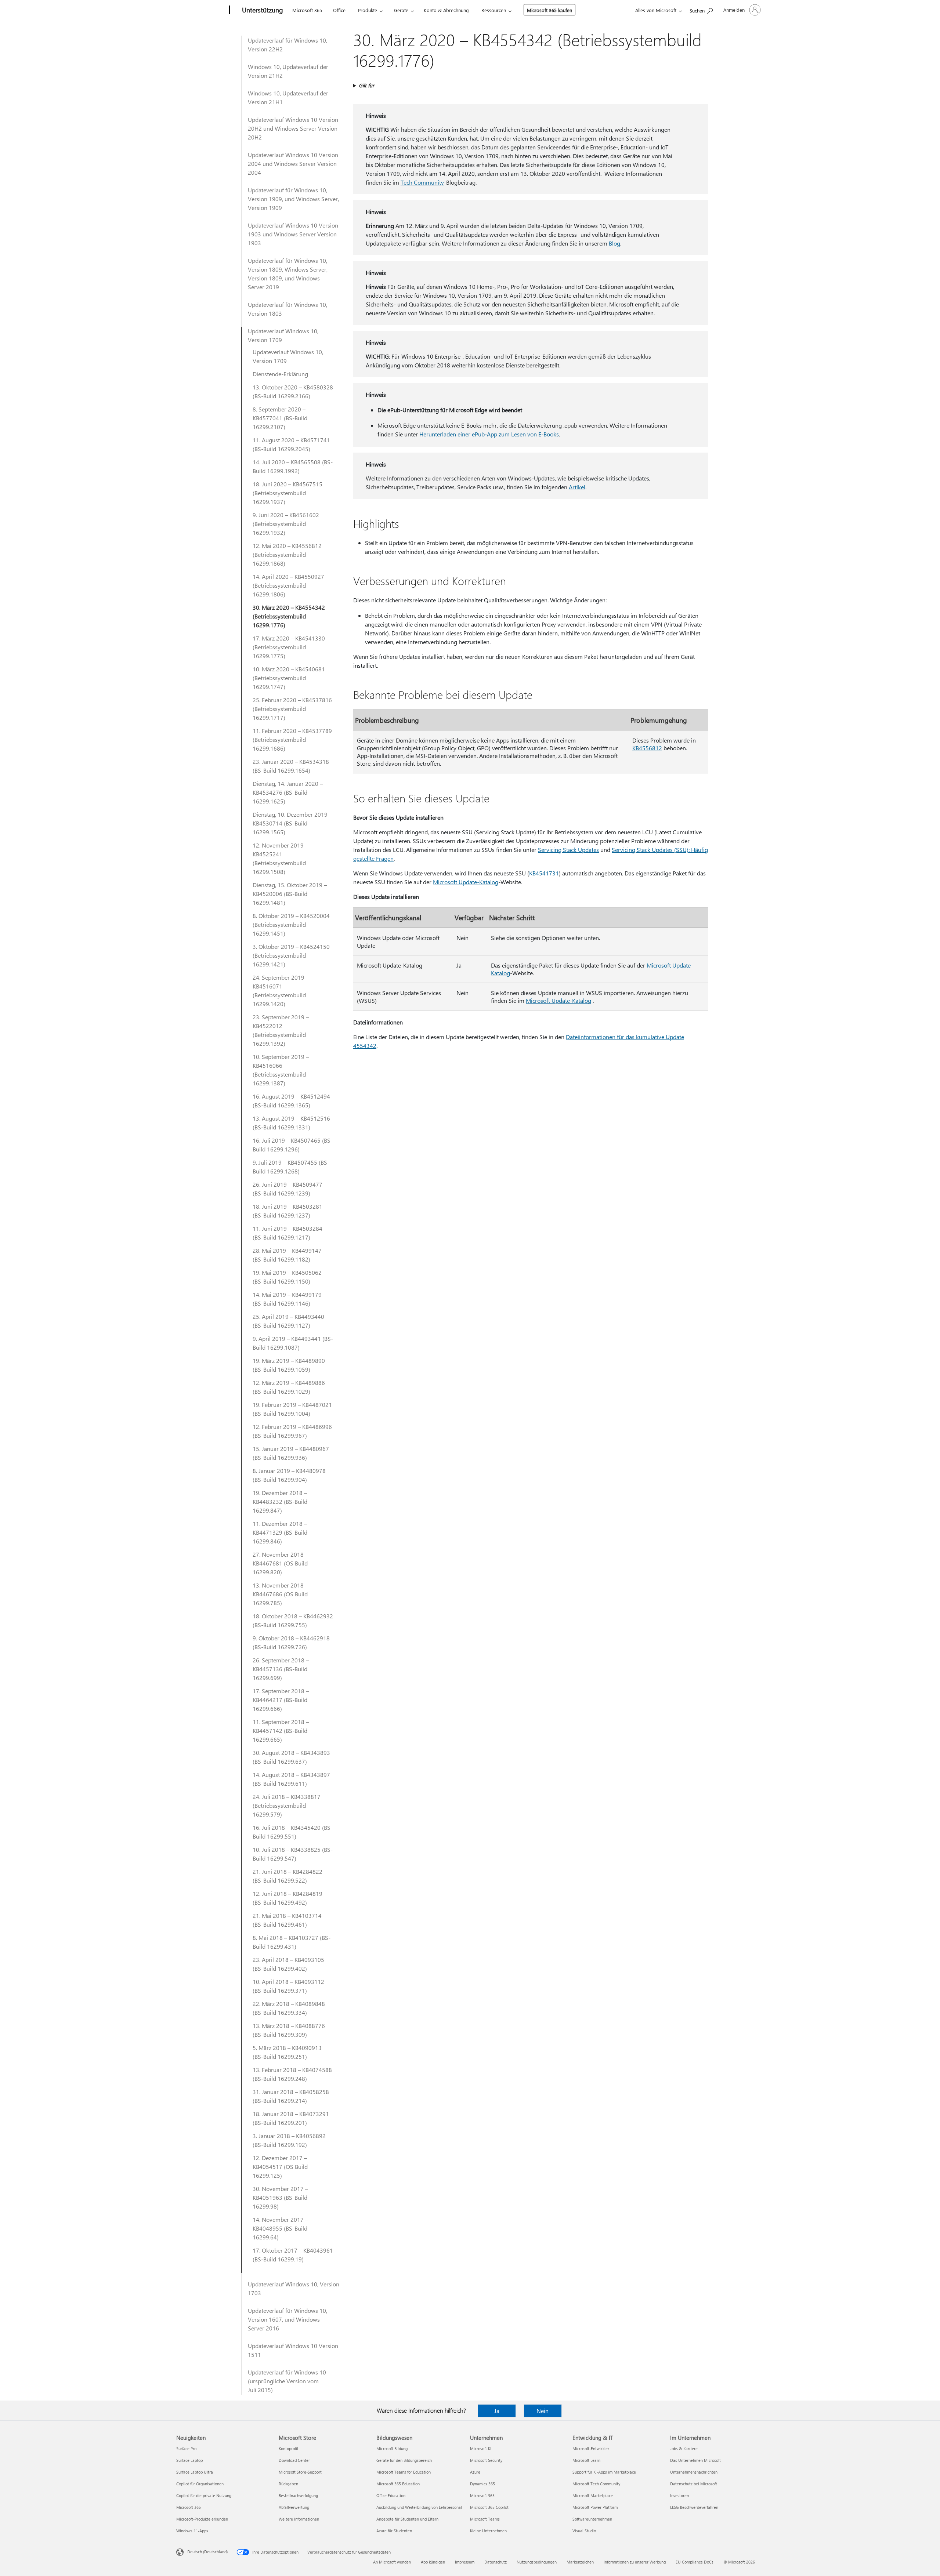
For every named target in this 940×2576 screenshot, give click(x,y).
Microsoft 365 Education (398, 2484)
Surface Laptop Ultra (195, 2472)
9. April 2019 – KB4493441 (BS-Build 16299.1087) (293, 1343)
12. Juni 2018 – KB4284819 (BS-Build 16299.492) (288, 1898)
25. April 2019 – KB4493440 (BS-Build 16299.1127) (288, 1321)
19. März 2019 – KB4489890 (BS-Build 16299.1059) (289, 1365)
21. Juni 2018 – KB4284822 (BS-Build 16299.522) (288, 1876)
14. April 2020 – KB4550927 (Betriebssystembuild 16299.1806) (288, 585)
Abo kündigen (433, 2562)
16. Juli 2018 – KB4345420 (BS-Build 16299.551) (293, 1832)
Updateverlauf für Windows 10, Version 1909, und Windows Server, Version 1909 (293, 199)
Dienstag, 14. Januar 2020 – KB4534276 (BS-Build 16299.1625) (288, 792)
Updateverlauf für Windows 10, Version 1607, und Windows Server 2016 (288, 2319)
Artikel (577, 487)
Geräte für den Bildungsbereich (404, 2460)
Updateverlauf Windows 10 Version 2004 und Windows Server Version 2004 (293, 164)
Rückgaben (288, 2484)
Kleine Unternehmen (488, 2531)
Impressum (465, 2562)
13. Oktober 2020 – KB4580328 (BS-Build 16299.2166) (293, 391)
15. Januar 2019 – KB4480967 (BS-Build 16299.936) (291, 1453)
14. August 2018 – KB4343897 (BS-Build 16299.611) (291, 1779)
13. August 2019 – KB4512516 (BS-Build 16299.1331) (291, 1123)
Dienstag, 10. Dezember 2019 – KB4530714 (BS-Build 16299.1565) (292, 823)
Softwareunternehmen (592, 2519)
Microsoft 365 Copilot (489, 2507)
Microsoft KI (481, 2448)
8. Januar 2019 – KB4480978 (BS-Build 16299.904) (289, 1475)
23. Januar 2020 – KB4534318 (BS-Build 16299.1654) (291, 766)
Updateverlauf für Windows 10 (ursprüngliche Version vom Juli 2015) (287, 2381)
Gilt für (366, 85)
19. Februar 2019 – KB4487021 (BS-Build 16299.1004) (292, 1409)
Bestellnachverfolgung (298, 2495)
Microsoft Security (486, 2460)
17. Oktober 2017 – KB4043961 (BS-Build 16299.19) (293, 2255)
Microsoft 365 (307, 10)
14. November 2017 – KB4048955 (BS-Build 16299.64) (280, 2228)
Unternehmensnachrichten (694, 2472)
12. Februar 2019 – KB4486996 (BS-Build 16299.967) (292, 1431)
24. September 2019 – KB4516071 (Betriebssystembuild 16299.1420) (281, 991)
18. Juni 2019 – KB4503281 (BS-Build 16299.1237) (288, 1211)
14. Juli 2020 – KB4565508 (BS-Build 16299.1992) (293, 466)
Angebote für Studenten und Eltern (407, 2519)
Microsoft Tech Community (596, 2484)
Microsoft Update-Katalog (466, 882)
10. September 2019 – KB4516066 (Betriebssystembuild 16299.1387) (281, 1070)
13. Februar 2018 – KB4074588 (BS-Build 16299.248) (292, 2074)
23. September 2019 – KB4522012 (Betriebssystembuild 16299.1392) (281, 1030)
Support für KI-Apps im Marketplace (604, 2472)
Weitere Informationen (299, 2519)
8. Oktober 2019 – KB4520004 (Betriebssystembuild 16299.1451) (291, 924)
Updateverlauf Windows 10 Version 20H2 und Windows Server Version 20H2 (293, 128)
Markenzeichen (580, 2562)
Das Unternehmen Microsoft (695, 2460)
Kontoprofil (288, 2448)
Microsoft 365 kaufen (549, 10)
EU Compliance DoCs (695, 2562)
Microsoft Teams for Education (404, 2472)
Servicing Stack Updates (568, 850)
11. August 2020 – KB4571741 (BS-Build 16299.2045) (291, 444)
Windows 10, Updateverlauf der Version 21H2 (288, 71)
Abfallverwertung (294, 2507)
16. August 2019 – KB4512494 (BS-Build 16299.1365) (291, 1101)
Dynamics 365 (482, 2484)
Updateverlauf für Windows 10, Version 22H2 (288, 45)
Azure (475, 2472)
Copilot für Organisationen (200, 2484)
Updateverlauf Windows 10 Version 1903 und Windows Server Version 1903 (293, 234)
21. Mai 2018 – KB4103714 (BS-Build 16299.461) (287, 1920)
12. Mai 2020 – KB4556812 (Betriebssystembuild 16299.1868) (287, 554)
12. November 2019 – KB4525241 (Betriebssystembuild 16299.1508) (280, 858)
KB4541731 (544, 873)
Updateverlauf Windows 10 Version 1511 (293, 2350)
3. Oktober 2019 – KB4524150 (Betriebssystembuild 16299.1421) (291, 955)
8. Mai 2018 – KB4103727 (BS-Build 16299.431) (292, 1942)
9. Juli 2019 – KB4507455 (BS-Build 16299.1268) (291, 1167)
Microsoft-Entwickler (591, 2448)
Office (339, 10)
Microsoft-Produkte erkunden (202, 2519)
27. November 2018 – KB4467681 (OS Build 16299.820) (280, 1563)
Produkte (368, 10)
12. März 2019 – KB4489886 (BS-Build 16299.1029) (289, 1387)
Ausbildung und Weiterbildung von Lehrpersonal (419, 2507)
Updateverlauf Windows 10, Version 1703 (294, 2288)
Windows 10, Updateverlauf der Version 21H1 (288, 97)
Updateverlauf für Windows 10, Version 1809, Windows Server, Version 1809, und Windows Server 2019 (288, 274)
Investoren (679, 2495)
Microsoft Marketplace (593, 2495)
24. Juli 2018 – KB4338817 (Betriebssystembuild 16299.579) (287, 1805)
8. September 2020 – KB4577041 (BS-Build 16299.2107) (280, 418)
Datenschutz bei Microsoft (694, 2484)
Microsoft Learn (586, 2460)
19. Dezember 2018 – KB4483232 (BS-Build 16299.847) (280, 1501)
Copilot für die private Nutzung (204, 2495)
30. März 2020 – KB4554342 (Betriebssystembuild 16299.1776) (289, 616)
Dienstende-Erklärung (280, 374)
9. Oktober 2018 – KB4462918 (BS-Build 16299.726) (291, 1642)
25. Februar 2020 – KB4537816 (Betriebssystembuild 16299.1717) (292, 709)
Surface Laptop (189, 2460)
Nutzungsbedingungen (537, 2562)
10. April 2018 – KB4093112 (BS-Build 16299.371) (288, 1986)
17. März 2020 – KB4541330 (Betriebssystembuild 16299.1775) (289, 647)
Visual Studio (584, 2531)
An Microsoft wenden (392, 2562)
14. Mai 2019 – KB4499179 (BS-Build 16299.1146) (287, 1299)
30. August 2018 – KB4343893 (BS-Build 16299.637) (291, 1757)
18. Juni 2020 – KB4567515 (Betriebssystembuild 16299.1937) (288, 493)
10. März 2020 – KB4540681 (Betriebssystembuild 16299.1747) (289, 678)
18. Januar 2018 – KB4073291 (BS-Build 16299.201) (291, 2118)
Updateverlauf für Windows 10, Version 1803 (288, 309)
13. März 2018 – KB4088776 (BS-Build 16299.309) (289, 2030)
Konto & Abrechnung (446, 10)
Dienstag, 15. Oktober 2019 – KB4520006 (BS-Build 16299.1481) (290, 894)
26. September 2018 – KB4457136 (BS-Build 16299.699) (281, 1669)
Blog (614, 243)
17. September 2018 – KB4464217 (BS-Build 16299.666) (281, 1700)
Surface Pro (186, 2448)
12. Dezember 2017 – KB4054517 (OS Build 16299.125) (280, 2167)
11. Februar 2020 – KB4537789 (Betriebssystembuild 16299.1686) (292, 739)
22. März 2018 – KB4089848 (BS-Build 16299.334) (289, 2008)
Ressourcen (494, 10)
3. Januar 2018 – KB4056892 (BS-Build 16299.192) (289, 2140)
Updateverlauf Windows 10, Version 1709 (283, 335)
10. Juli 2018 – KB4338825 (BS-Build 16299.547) (293, 1854)
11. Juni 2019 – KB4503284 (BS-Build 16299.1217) (288, 1233)
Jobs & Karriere (684, 2448)
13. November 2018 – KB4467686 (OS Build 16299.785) (280, 1594)
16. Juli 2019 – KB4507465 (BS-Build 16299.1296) (293, 1145)
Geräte (401, 10)
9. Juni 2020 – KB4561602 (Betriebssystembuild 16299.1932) (286, 524)
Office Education (391, 2495)
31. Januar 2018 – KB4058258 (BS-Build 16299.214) (291, 2096)
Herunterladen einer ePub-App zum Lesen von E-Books (489, 434)
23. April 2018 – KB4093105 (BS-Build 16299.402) (288, 1964)
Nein (543, 2411)
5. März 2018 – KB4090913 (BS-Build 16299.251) (287, 2052)
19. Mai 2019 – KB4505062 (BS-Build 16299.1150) (287, 1277)
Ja (497, 2411)
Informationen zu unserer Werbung (635, 2562)
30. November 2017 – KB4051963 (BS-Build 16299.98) (280, 2197)
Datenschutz (496, 2562)
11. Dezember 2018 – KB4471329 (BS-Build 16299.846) (280, 1532)
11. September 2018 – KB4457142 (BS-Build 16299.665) (281, 1730)
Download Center (294, 2460)
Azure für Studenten (394, 2531)
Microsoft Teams (485, 2519)
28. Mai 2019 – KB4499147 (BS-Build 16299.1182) (287, 1255)
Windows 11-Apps (192, 2531)
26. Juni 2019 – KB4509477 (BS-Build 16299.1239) (288, 1189)
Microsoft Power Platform (595, 2507)
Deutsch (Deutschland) (207, 2552)
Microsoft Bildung (392, 2448)
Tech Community (422, 182)
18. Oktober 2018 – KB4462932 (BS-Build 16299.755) (293, 1620)
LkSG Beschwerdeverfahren (694, 2507)
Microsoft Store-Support (300, 2472)
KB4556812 (647, 748)
